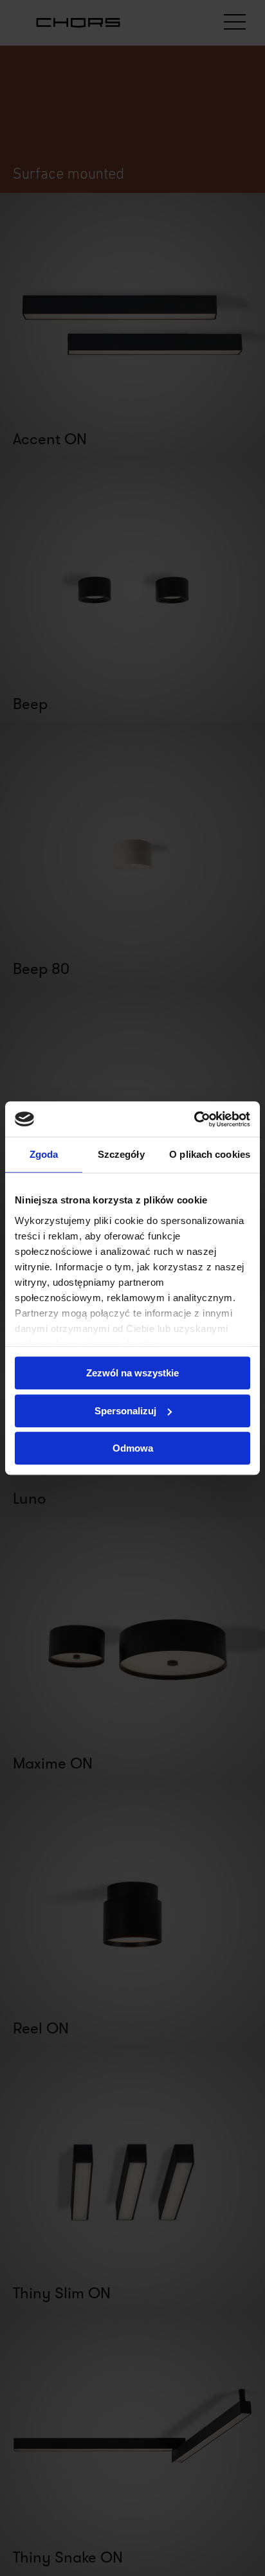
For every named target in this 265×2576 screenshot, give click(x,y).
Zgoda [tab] (44, 1154)
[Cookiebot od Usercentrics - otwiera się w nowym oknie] (194, 1119)
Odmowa (133, 1448)
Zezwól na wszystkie (132, 1373)
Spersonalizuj (125, 1411)
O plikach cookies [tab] (210, 1154)
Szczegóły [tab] (121, 1154)
